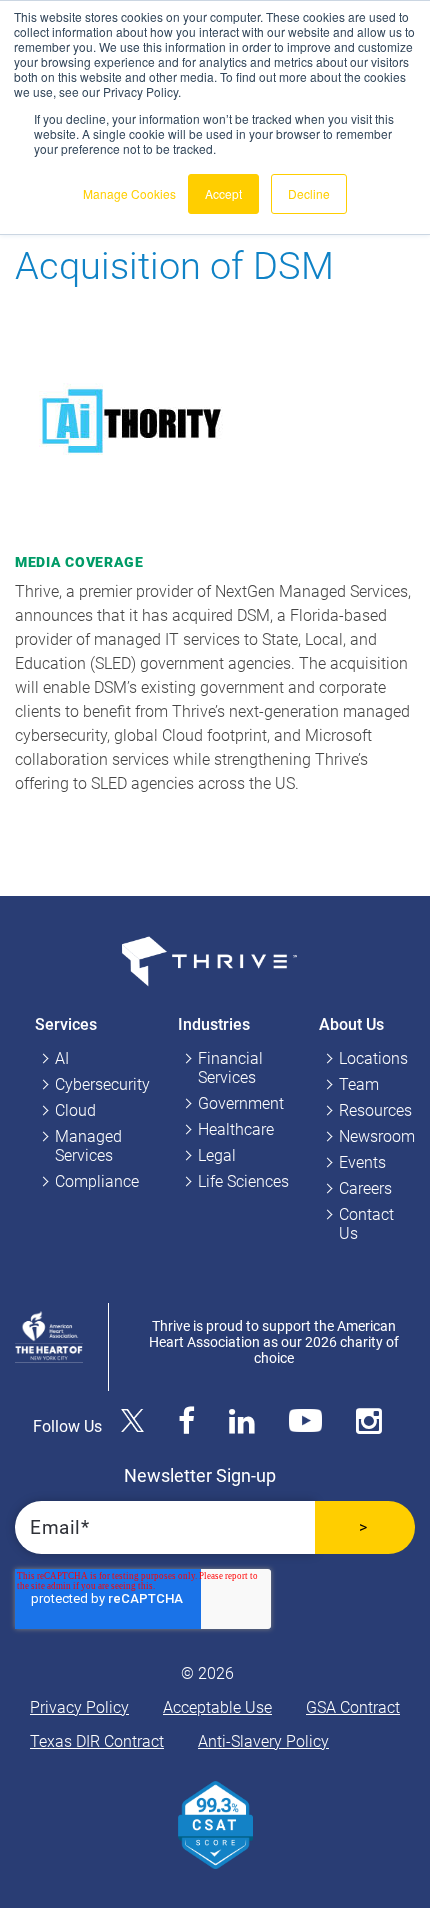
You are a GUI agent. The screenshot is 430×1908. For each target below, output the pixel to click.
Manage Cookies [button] (129, 193)
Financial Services (230, 1068)
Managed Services (88, 1146)
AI (62, 1058)
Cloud (75, 1110)
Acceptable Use (217, 1707)
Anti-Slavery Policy (263, 1741)
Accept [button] (223, 193)
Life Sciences (243, 1181)
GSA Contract (353, 1707)
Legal (217, 1155)
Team (359, 1084)
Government (241, 1103)
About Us (351, 1024)
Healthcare (236, 1129)
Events (362, 1162)
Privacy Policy (79, 1707)
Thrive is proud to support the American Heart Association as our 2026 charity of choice (274, 1342)
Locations (373, 1058)
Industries (214, 1024)
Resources (375, 1110)
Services (66, 1024)
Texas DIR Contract (97, 1741)
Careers (365, 1188)
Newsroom (377, 1136)
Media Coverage (79, 562)
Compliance (97, 1181)
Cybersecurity (102, 1084)
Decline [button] (309, 193)
